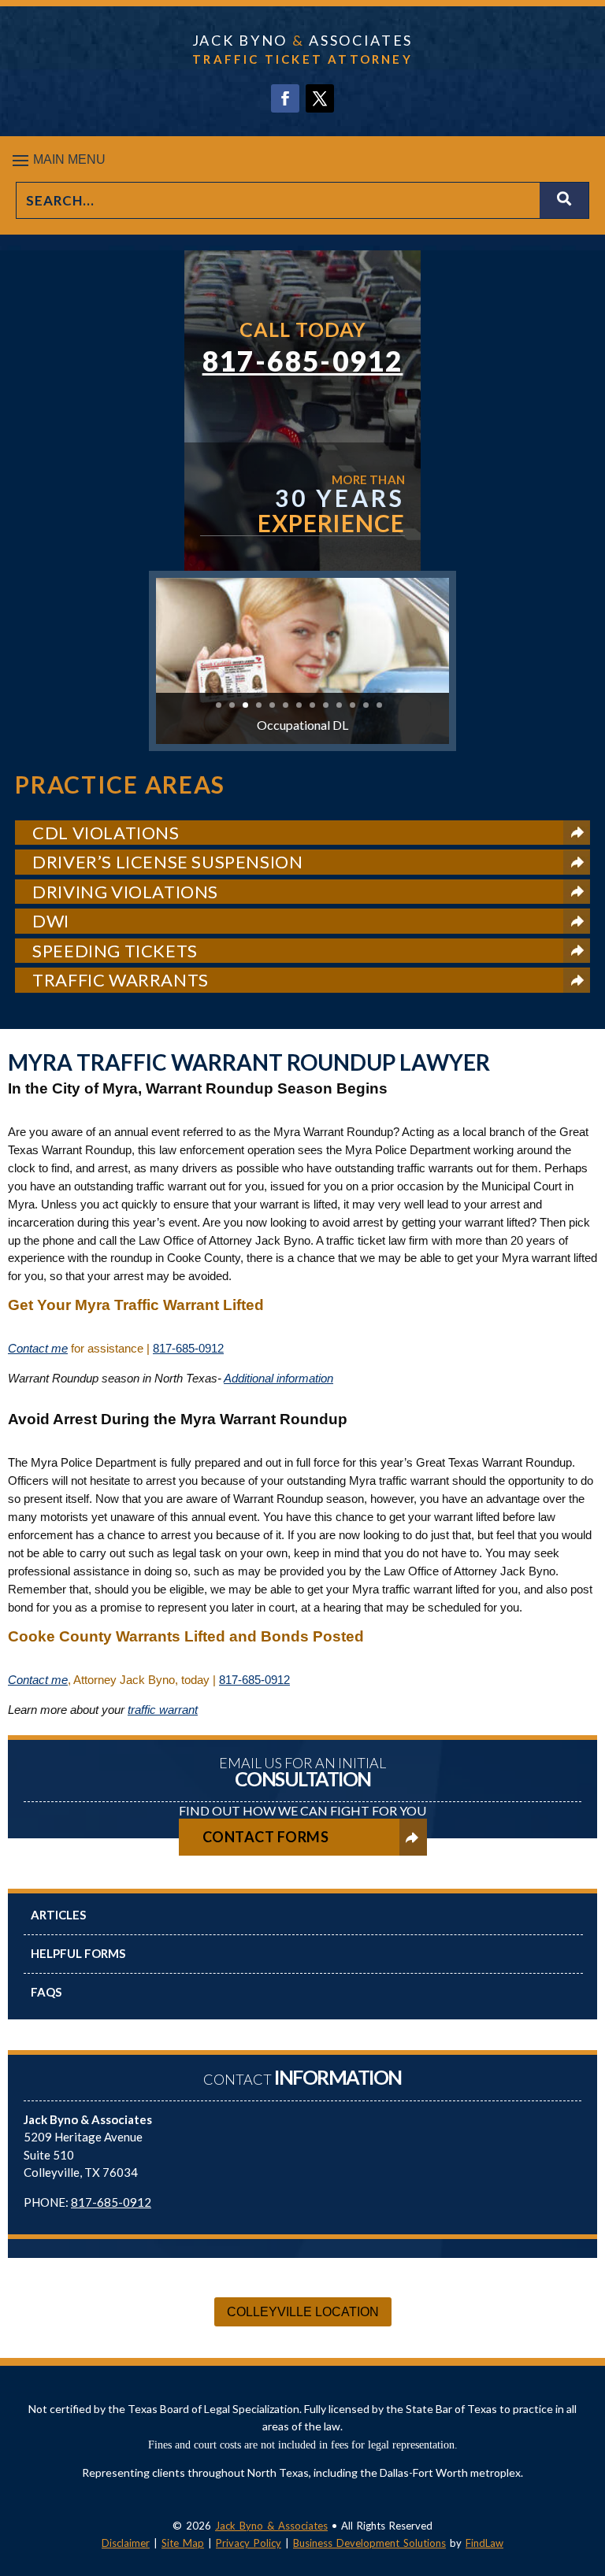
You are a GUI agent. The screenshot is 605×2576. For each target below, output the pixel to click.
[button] (302, 160)
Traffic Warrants (121, 980)
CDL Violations (106, 833)
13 (379, 705)
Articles (58, 1915)
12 (366, 705)
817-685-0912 (303, 361)
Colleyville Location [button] (303, 2312)
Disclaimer (126, 2543)
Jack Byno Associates (302, 40)
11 (353, 705)
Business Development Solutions (369, 2543)
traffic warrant (163, 1710)
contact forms (266, 1837)
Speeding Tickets (115, 951)
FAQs (46, 1992)
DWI (51, 921)
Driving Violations (125, 892)
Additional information (278, 1378)
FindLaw (484, 2543)
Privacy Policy (249, 2543)
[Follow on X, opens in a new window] (320, 98)
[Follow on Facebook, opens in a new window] (285, 98)
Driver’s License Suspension (167, 862)
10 (339, 705)
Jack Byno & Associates (271, 2526)
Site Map (183, 2543)
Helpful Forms (78, 1953)
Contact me (38, 1348)
